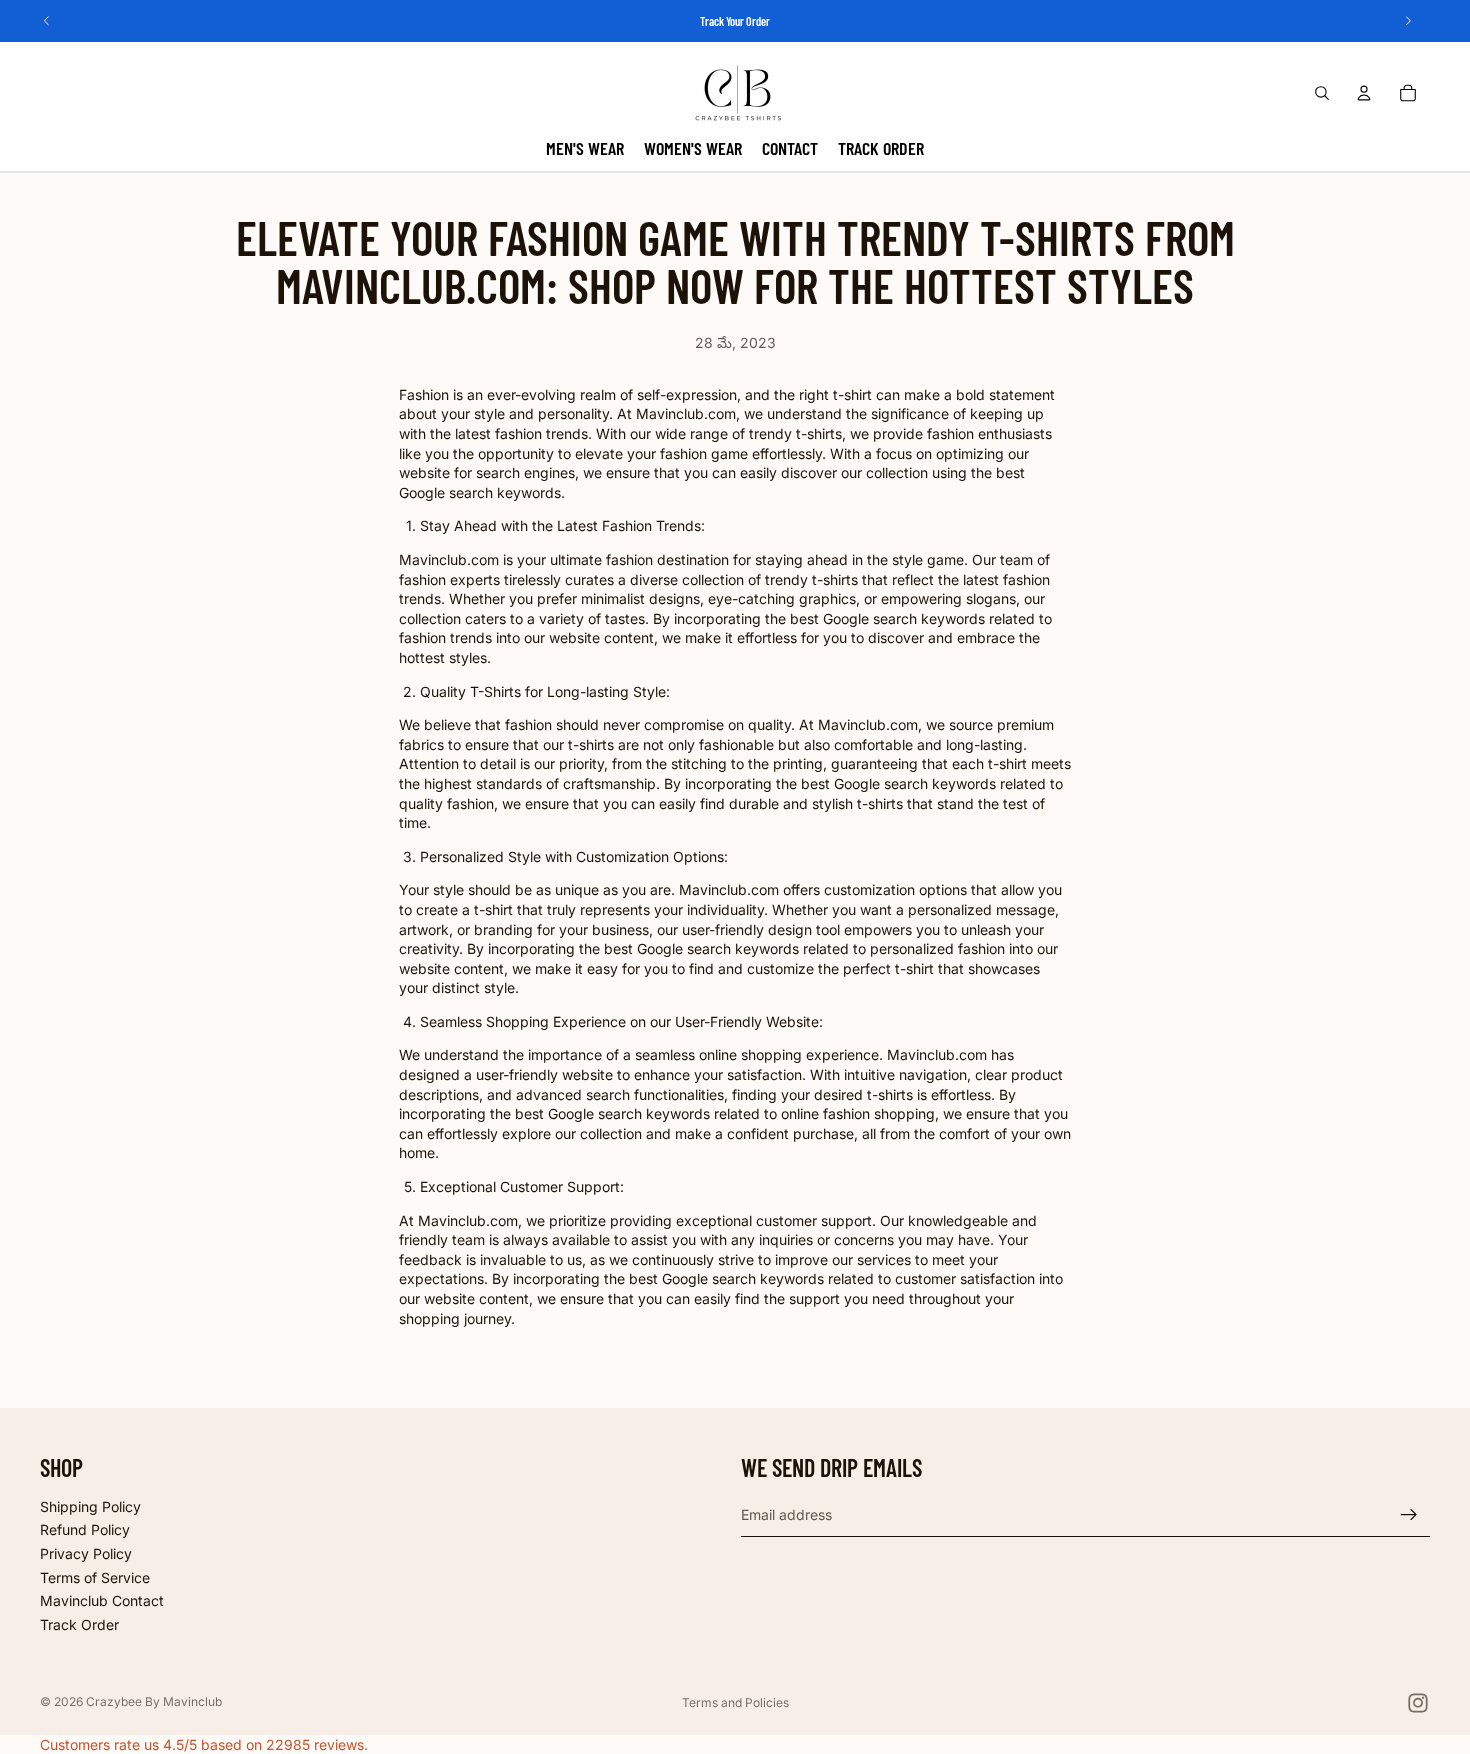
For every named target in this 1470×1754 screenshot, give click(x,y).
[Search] (1322, 93)
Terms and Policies (735, 1702)
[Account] (1364, 93)
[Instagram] (1418, 1703)
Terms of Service (95, 1577)
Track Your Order (735, 21)
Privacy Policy (86, 1553)
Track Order (79, 1624)
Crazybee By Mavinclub (154, 1701)
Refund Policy (85, 1530)
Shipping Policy (90, 1506)
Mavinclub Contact (102, 1600)
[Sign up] (1409, 1515)
